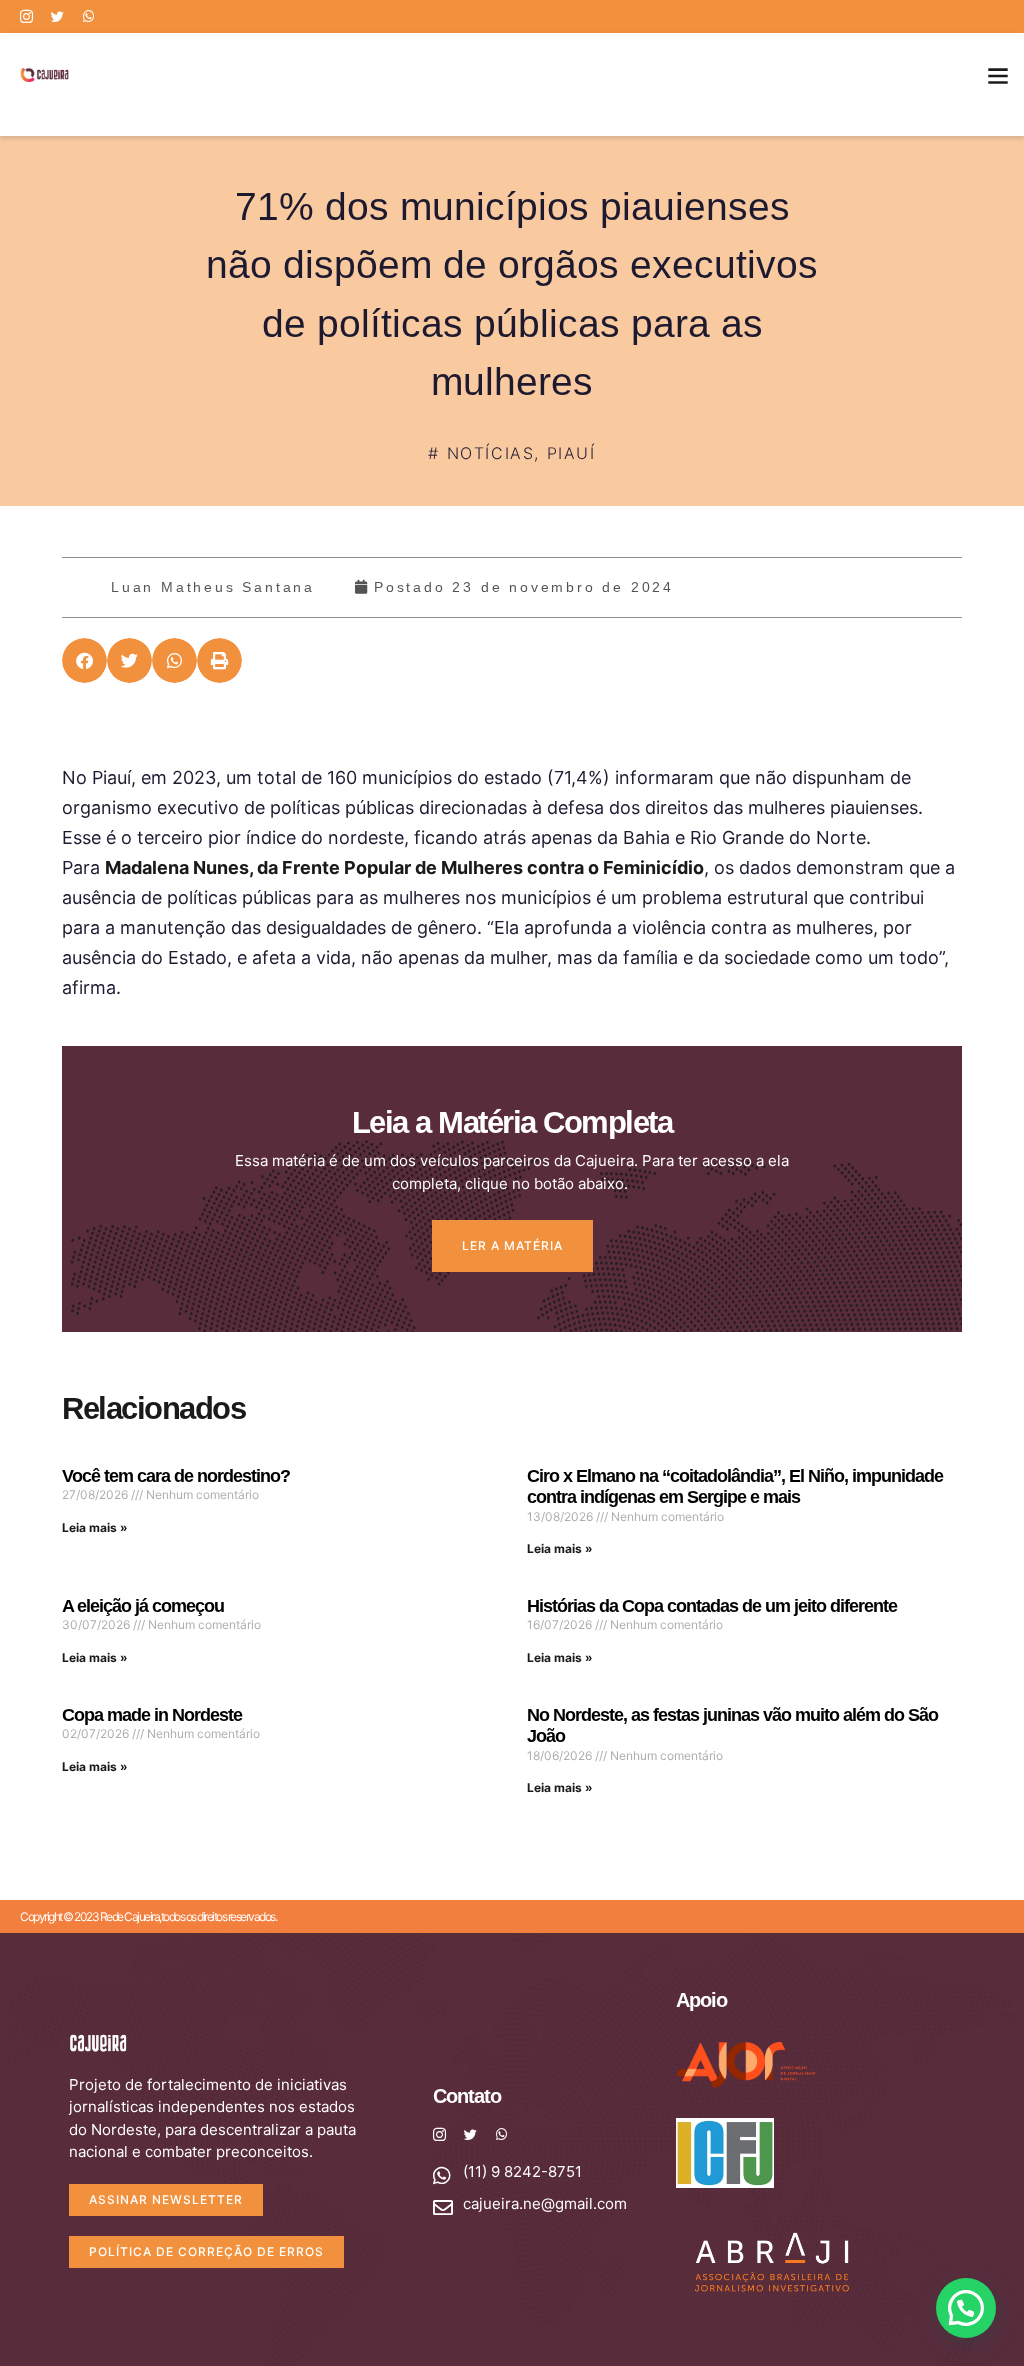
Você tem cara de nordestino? (176, 1476)
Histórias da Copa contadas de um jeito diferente (712, 1606)
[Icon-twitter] (57, 16)
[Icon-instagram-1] (26, 16)
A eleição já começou (143, 1606)
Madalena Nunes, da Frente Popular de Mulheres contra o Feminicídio (404, 867)
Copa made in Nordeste (152, 1715)
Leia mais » (95, 1527)
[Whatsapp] (88, 16)
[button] (997, 74)
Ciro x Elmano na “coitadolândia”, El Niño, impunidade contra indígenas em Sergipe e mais (735, 1487)
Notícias (491, 453)
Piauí (571, 453)
